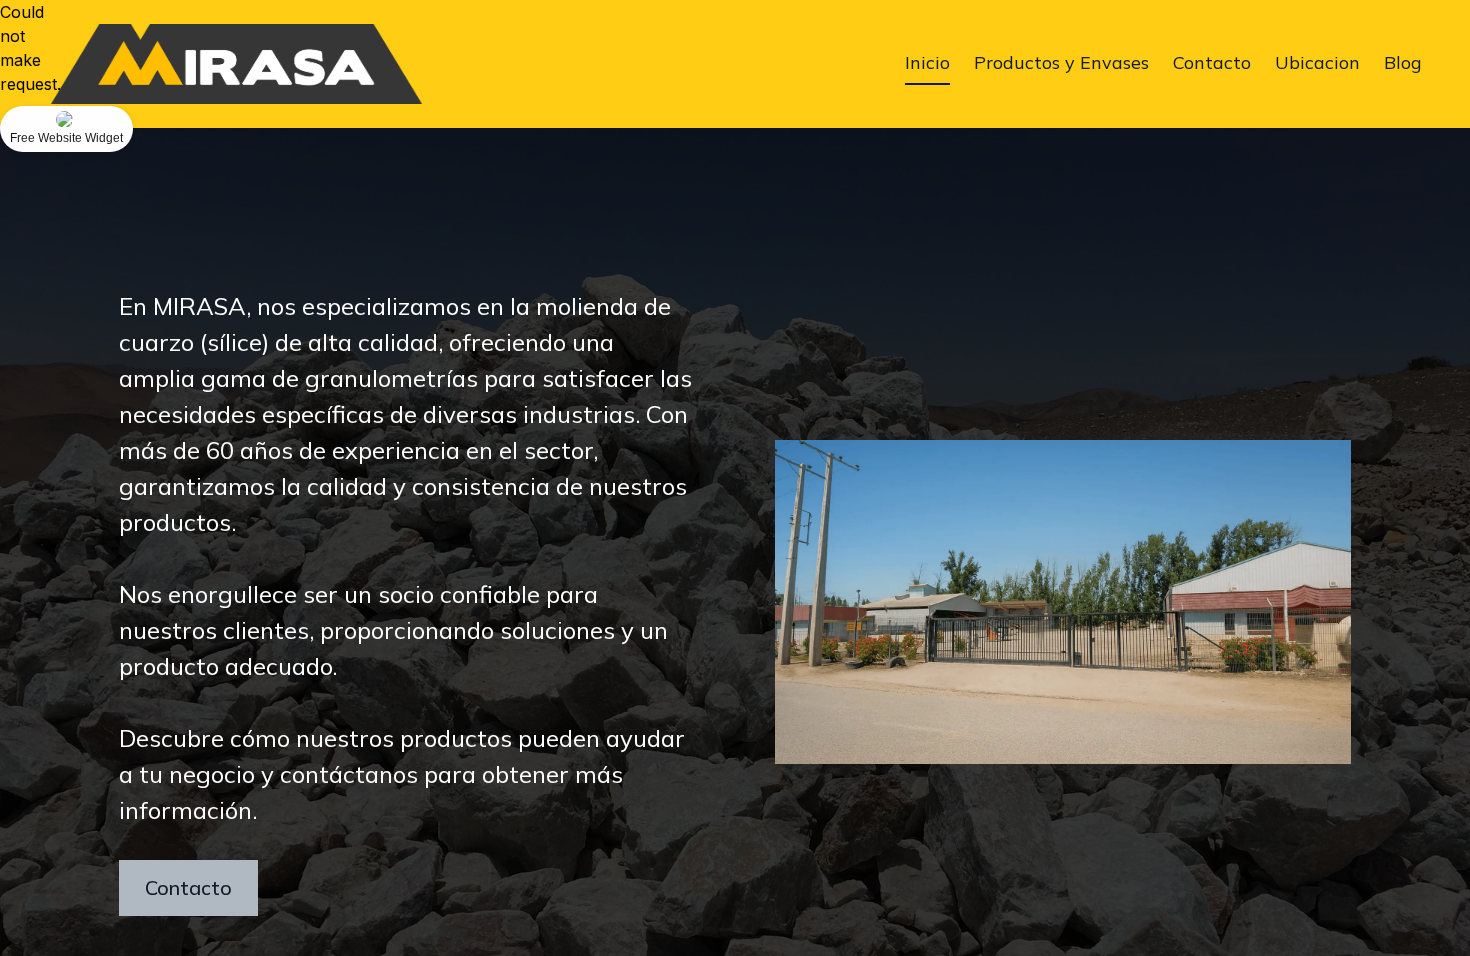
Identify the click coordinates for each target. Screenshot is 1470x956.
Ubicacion (1317, 62)
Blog (1403, 62)
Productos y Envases (1061, 62)
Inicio (927, 62)
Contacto (1212, 62)
